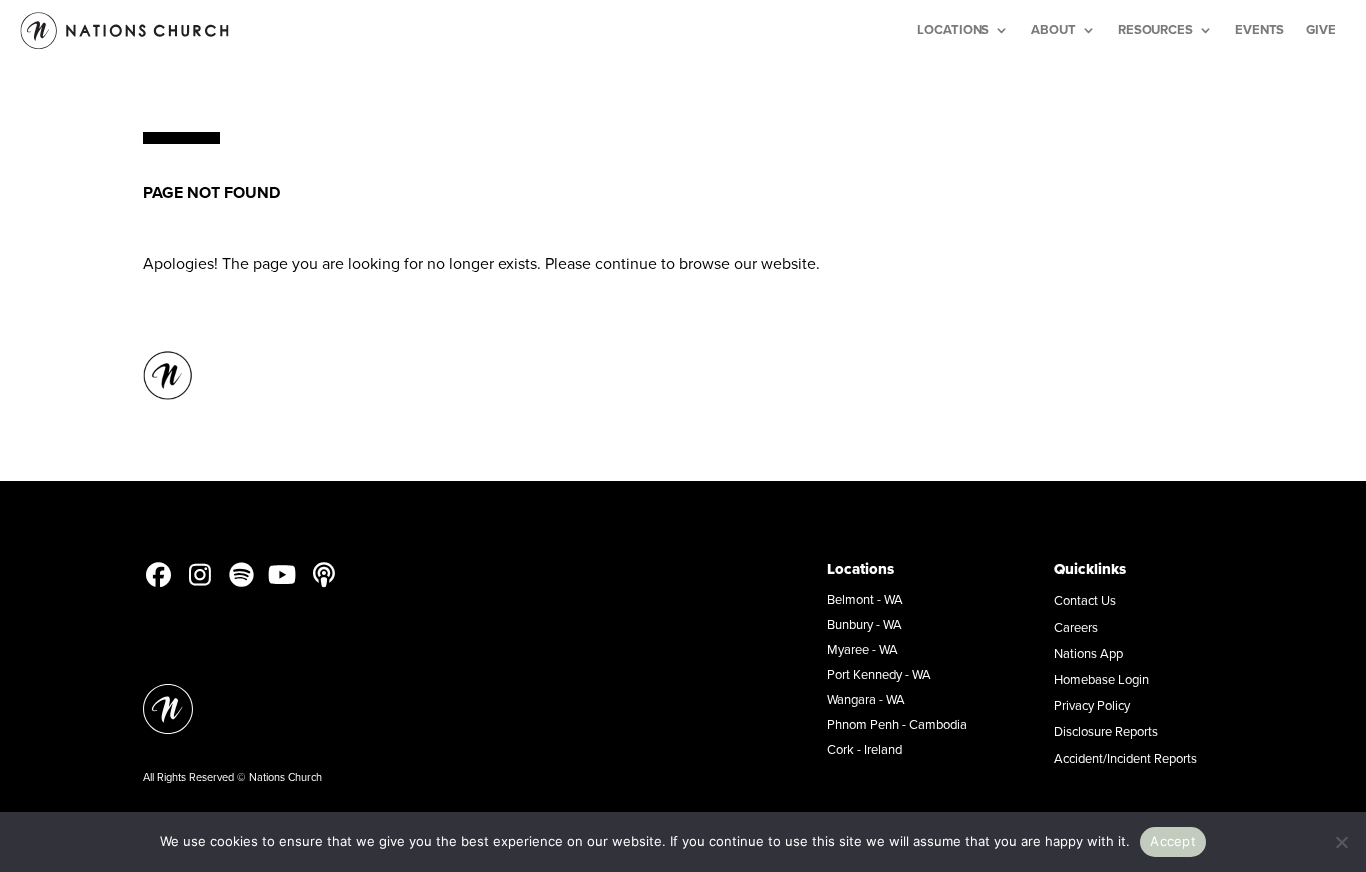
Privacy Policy (1092, 705)
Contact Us (1085, 600)
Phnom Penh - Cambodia (897, 724)
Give (1321, 29)
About (1053, 29)
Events (1259, 29)
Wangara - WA (866, 699)
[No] (1341, 842)
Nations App (1088, 653)
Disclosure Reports (1106, 731)
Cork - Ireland (864, 749)
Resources (1155, 29)
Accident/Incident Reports (1125, 758)
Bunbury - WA (864, 624)
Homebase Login (1101, 679)
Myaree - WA (862, 649)
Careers (1076, 627)
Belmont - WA (865, 599)
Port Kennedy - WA (879, 674)
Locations (953, 29)
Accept (1173, 841)
